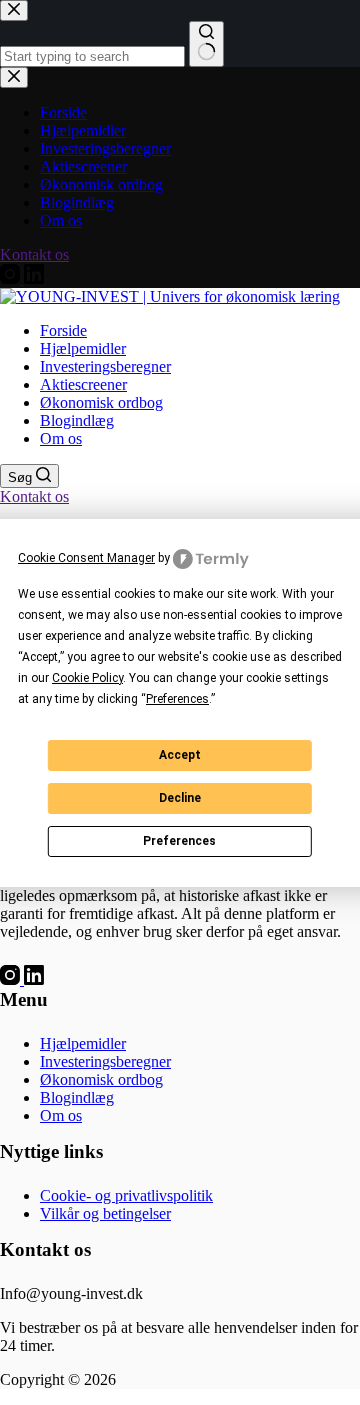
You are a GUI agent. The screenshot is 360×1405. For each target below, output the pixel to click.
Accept (180, 755)
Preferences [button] (177, 699)
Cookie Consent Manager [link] (86, 558)
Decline (180, 798)
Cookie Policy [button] (87, 678)
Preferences (179, 841)
